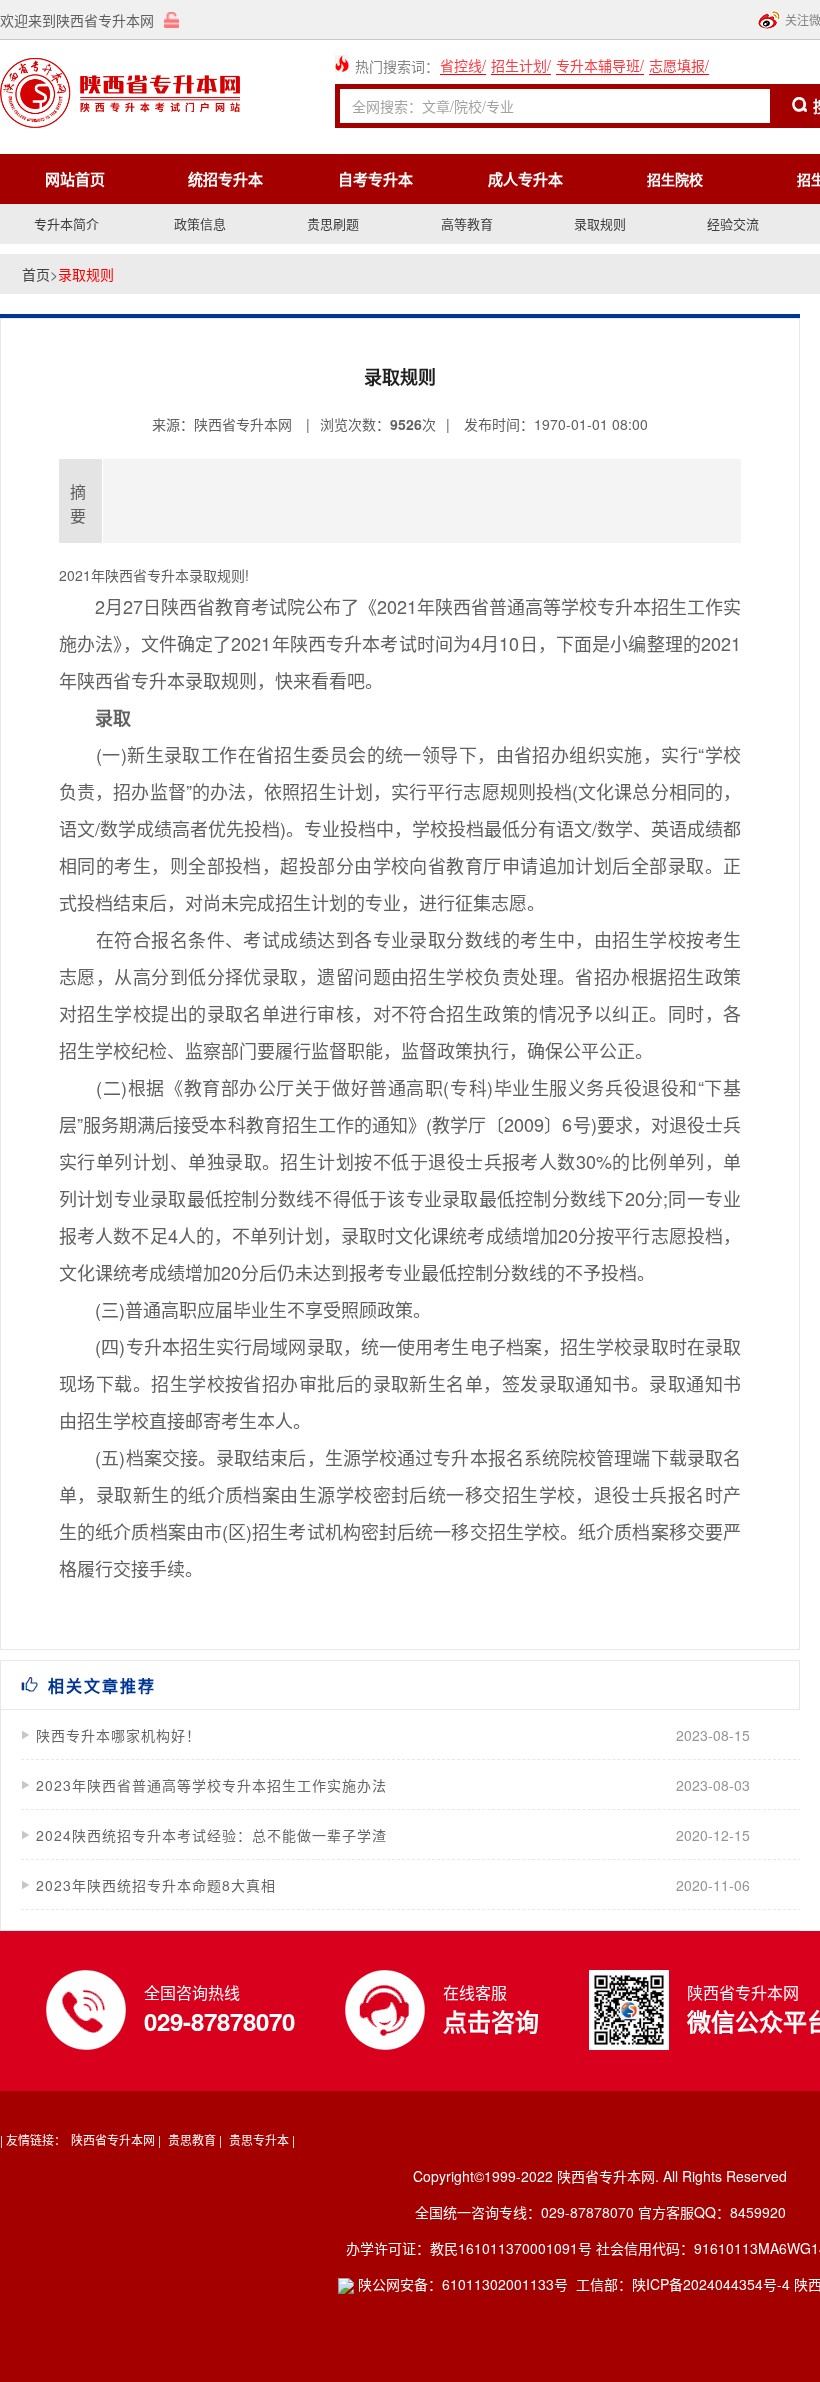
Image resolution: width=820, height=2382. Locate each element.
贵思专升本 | (262, 2139)
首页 (36, 274)
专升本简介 (66, 223)
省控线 (461, 65)
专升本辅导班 (598, 65)
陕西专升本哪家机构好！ (118, 1735)
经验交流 (733, 223)
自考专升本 (375, 179)
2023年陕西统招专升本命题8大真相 (156, 1885)
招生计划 (519, 65)
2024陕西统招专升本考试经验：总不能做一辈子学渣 (211, 1835)
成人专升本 (525, 179)
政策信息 (200, 223)
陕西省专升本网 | (116, 2139)
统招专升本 (225, 179)
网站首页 (75, 179)
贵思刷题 (333, 223)
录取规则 (600, 223)
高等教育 (467, 223)
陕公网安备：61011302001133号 (461, 2284)
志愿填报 (677, 65)
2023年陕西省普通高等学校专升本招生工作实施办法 (211, 1785)
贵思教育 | (195, 2139)
